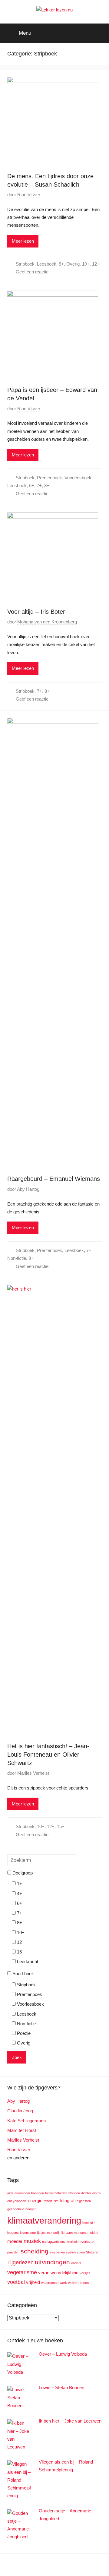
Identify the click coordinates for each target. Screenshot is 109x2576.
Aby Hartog (28, 1189)
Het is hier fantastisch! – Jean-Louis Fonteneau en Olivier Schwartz (48, 1755)
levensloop (28, 2233)
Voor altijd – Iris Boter (36, 612)
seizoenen (57, 2252)
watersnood (50, 2283)
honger (31, 2209)
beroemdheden (56, 2193)
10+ (86, 264)
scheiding (35, 2251)
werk (63, 2283)
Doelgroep (22, 1873)
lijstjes (41, 2233)
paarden (13, 2252)
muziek (32, 2241)
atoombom (22, 2193)
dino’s (97, 2193)
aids (10, 2193)
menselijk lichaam (60, 2233)
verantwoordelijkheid (58, 2273)
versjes (85, 2273)
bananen (38, 2193)
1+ (19, 1884)
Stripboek (25, 264)
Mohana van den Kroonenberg (47, 622)
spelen (71, 2252)
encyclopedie (17, 2201)
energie (35, 2201)
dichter (86, 2193)
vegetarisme (22, 2272)
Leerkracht (27, 1961)
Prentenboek (50, 478)
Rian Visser (29, 195)
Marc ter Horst (22, 2130)
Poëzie (23, 2033)
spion (81, 2252)
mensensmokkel (86, 2233)
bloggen (74, 2193)
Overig (73, 264)
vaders (76, 2263)
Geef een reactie (32, 272)
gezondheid (16, 2209)
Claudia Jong (20, 2111)
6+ (32, 486)
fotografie (69, 2201)
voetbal (16, 2282)
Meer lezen (23, 241)
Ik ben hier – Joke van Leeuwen (70, 2421)
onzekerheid (69, 2242)
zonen (84, 2283)
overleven (87, 2242)
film (56, 2201)
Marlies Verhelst (33, 1773)
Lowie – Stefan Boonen (61, 2387)
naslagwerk (51, 2242)
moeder (15, 2241)
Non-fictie (17, 1258)
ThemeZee (88, 2565)
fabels (48, 2201)
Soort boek (23, 1974)
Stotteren (93, 2252)
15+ (61, 1826)
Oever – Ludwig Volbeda (63, 2354)
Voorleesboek (78, 478)
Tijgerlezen (20, 2262)
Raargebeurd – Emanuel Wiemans (54, 1179)
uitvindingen (52, 2262)
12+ (96, 264)
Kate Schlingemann (26, 2121)
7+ (39, 486)
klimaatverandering (44, 2220)
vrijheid (33, 2282)
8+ (61, 264)
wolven (73, 2283)
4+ (19, 1894)
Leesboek (47, 264)
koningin (88, 2222)
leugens (13, 2233)
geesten (85, 2201)
